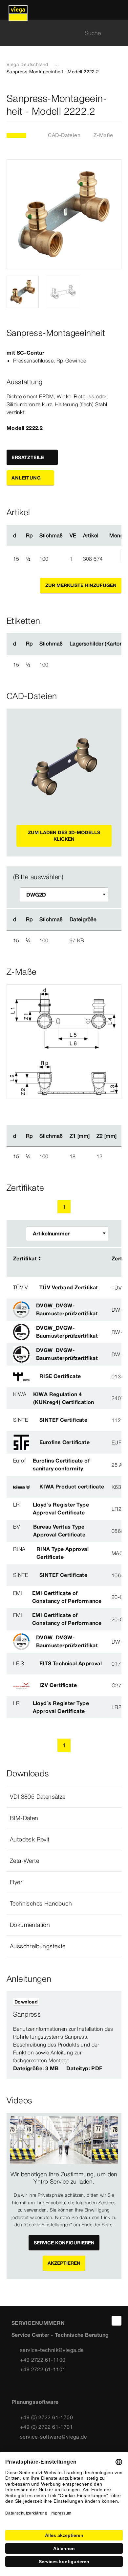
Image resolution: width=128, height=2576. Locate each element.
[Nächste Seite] (79, 1207)
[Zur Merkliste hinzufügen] (117, 105)
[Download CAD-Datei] (107, 920)
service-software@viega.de (53, 2437)
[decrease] (113, 559)
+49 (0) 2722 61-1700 (46, 2417)
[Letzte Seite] (94, 1207)
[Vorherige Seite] (49, 1207)
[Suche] (117, 33)
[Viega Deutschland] (18, 10)
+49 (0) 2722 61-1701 (46, 2427)
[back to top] (117, 2321)
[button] (64, 1797)
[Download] (108, 940)
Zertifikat (25, 1258)
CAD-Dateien (64, 135)
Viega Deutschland (27, 64)
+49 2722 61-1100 (43, 2360)
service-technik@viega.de (52, 2350)
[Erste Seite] (34, 1207)
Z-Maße (103, 135)
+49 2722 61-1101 (43, 2369)
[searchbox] (58, 33)
